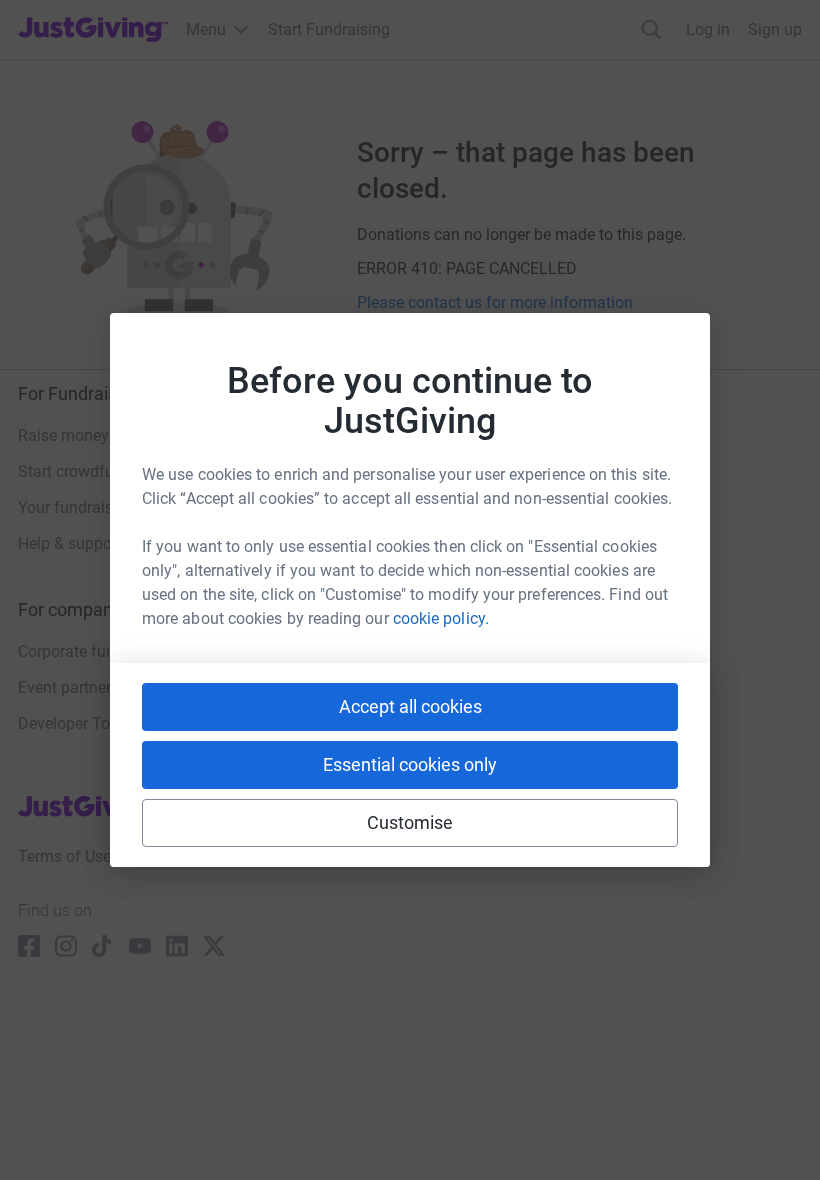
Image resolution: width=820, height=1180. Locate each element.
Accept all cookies (410, 706)
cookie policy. (441, 618)
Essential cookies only (410, 764)
